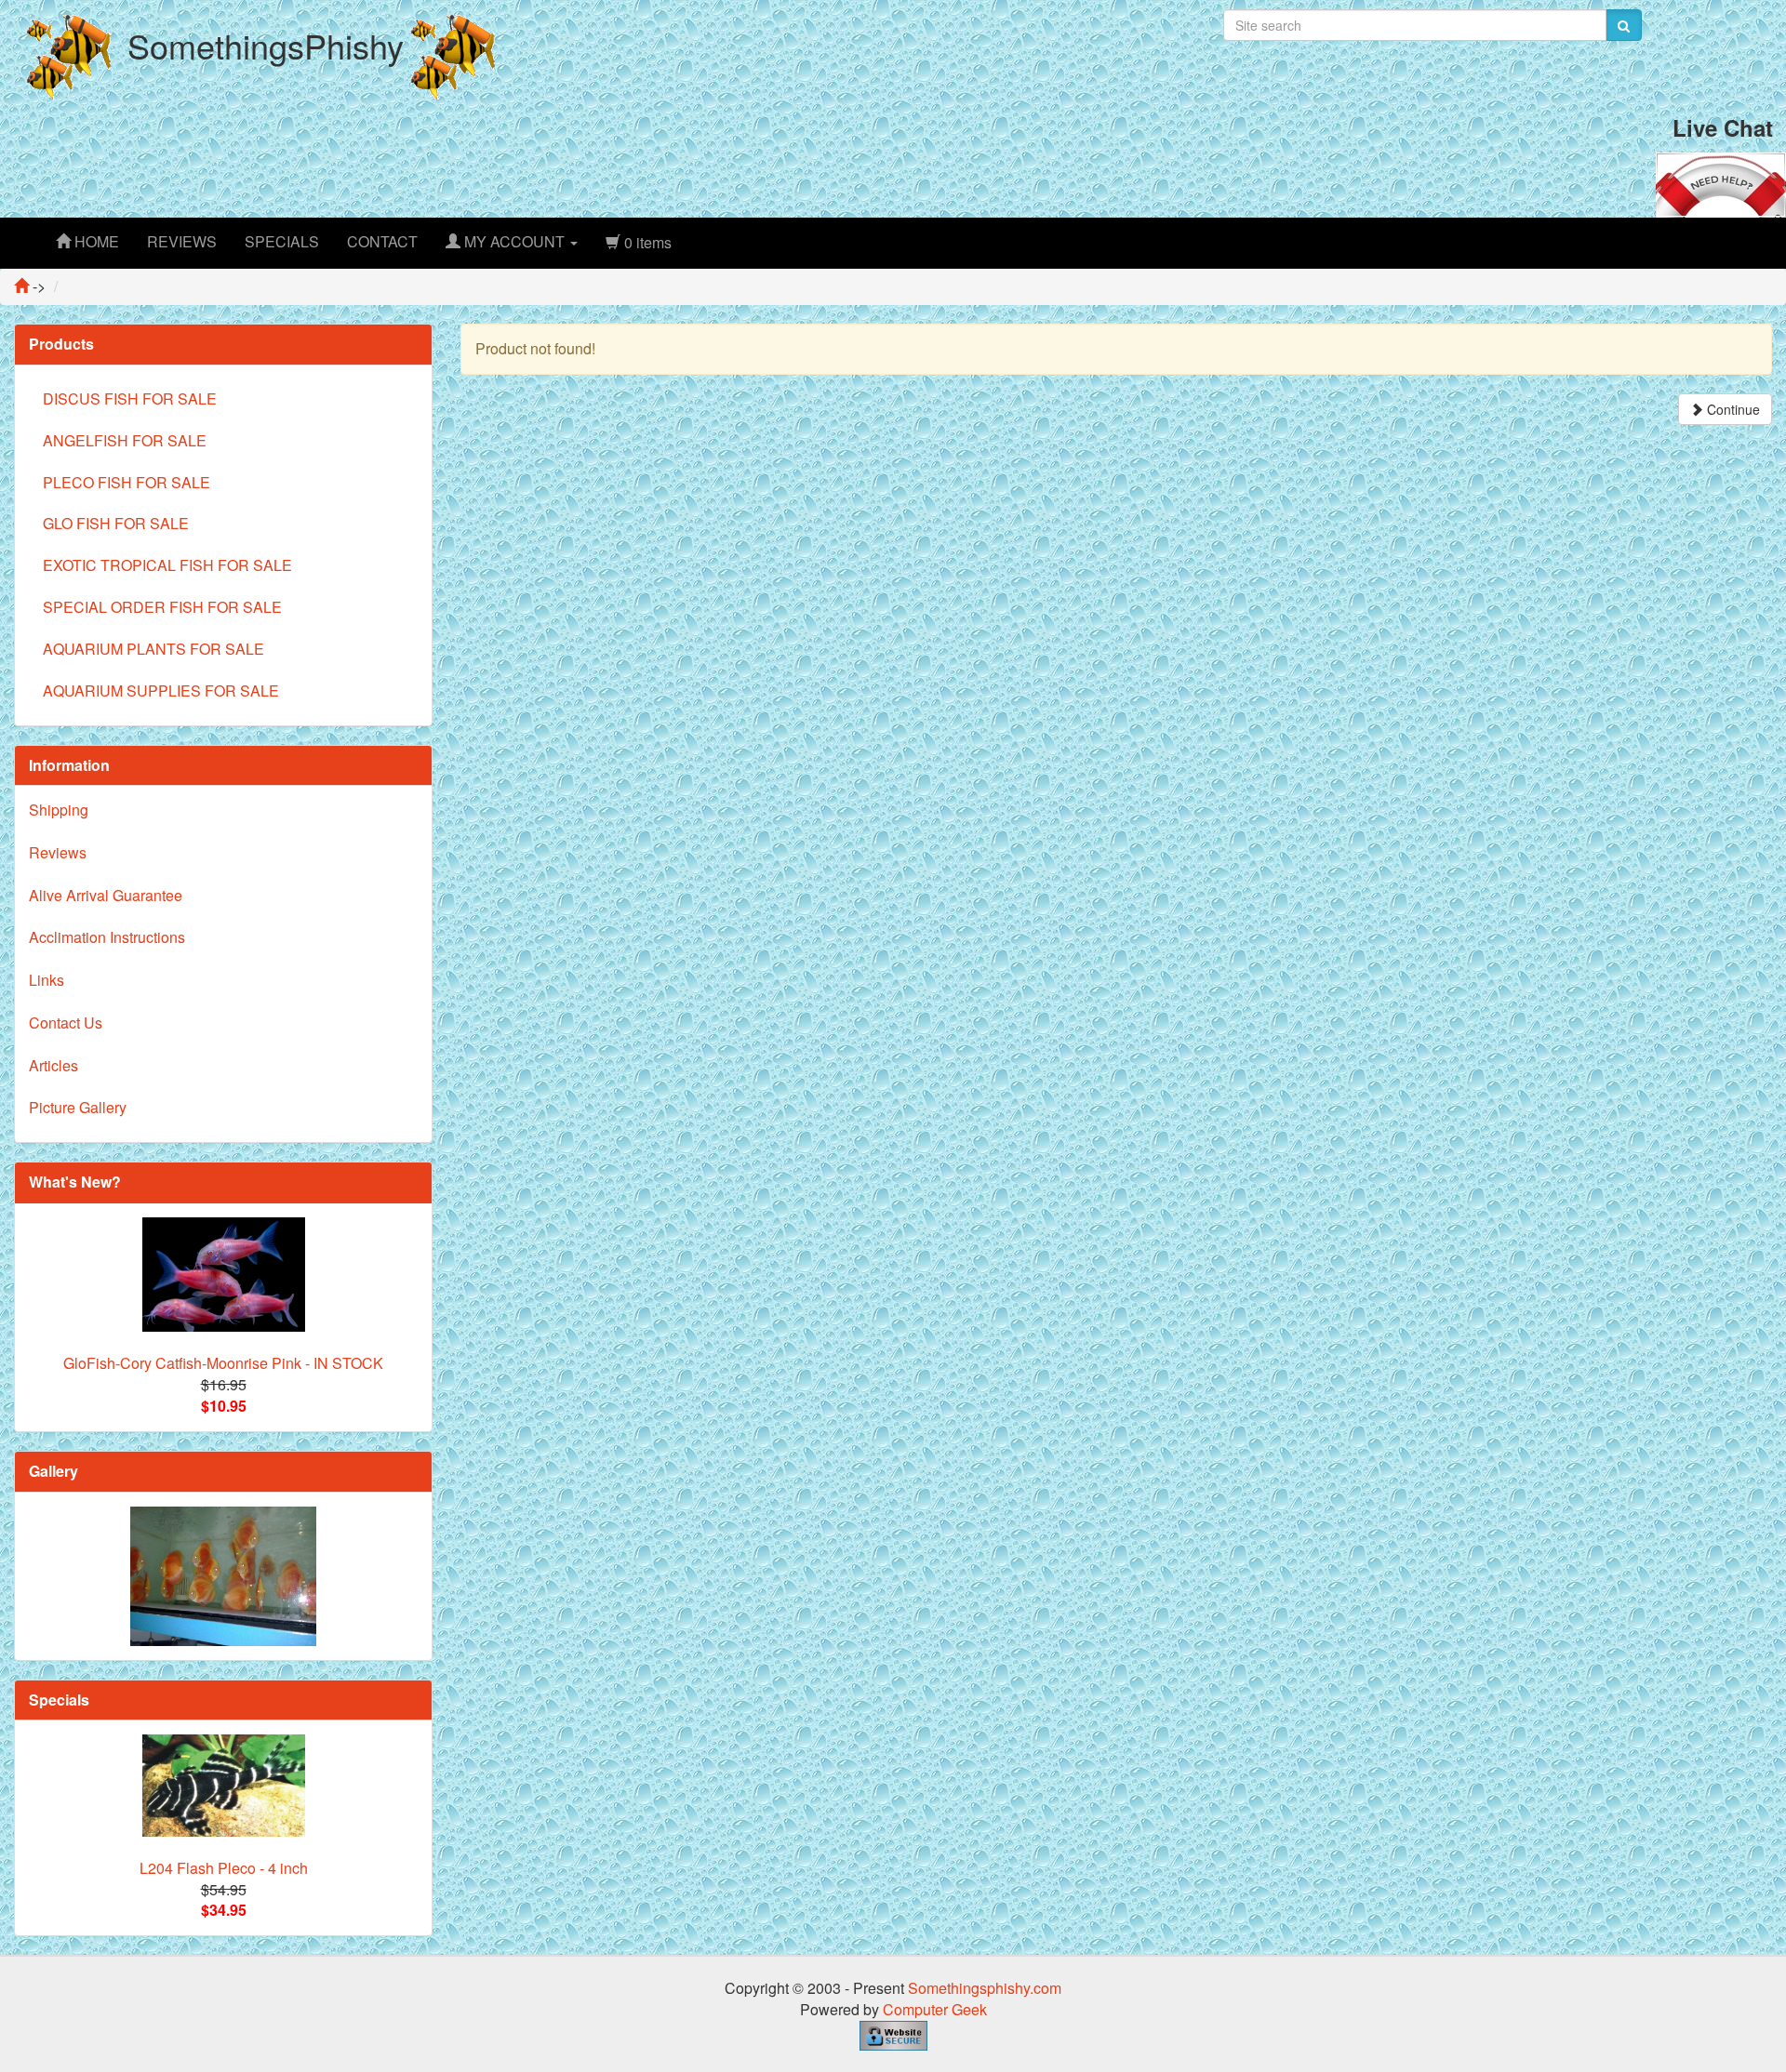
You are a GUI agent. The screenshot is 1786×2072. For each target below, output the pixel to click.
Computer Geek (935, 2009)
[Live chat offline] (1721, 183)
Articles (53, 1065)
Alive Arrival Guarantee (106, 895)
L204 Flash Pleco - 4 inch (224, 1868)
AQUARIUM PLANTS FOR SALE (153, 649)
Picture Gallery (78, 1107)
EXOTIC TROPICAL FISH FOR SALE (167, 565)
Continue (1732, 409)
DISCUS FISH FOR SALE (130, 398)
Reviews (58, 852)
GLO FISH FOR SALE (116, 523)
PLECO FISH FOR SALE (127, 482)
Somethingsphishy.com (985, 1988)
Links (47, 980)
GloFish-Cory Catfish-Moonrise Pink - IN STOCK (223, 1363)
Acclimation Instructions (107, 937)
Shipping (59, 810)
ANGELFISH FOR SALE (125, 440)
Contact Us (66, 1023)
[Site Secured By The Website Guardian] (893, 2033)
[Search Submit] (1624, 25)
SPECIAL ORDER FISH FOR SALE (162, 607)
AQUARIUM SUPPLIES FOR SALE (161, 691)
